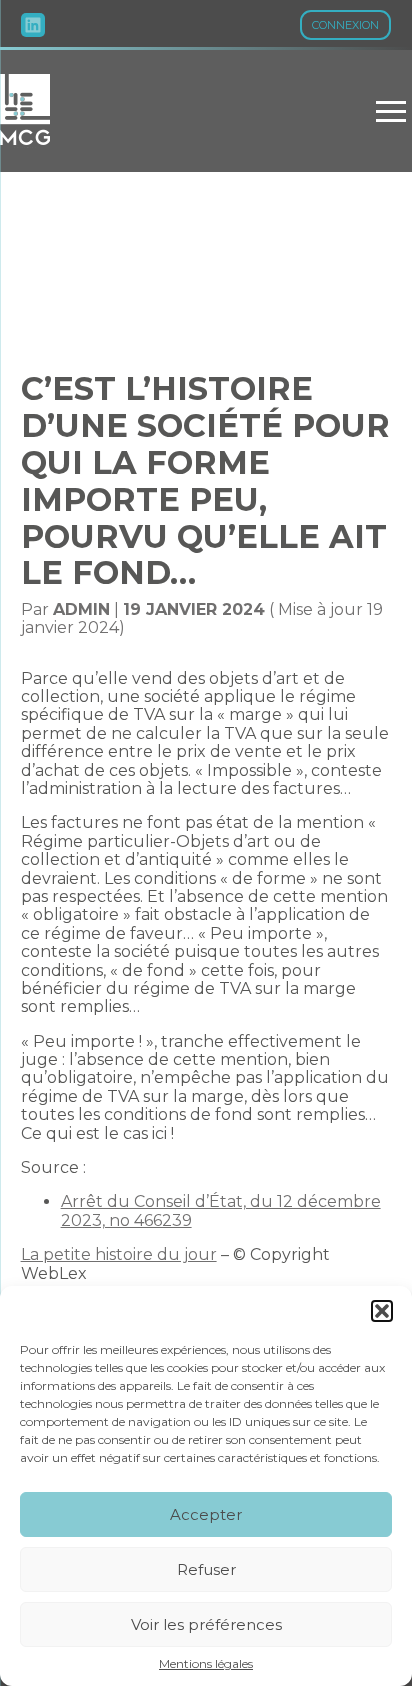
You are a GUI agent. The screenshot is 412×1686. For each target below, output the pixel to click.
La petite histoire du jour (119, 1254)
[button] (382, 1311)
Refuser (206, 1569)
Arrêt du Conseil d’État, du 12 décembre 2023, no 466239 (221, 1210)
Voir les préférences (206, 1624)
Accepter (206, 1514)
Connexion (345, 25)
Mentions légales (206, 1664)
